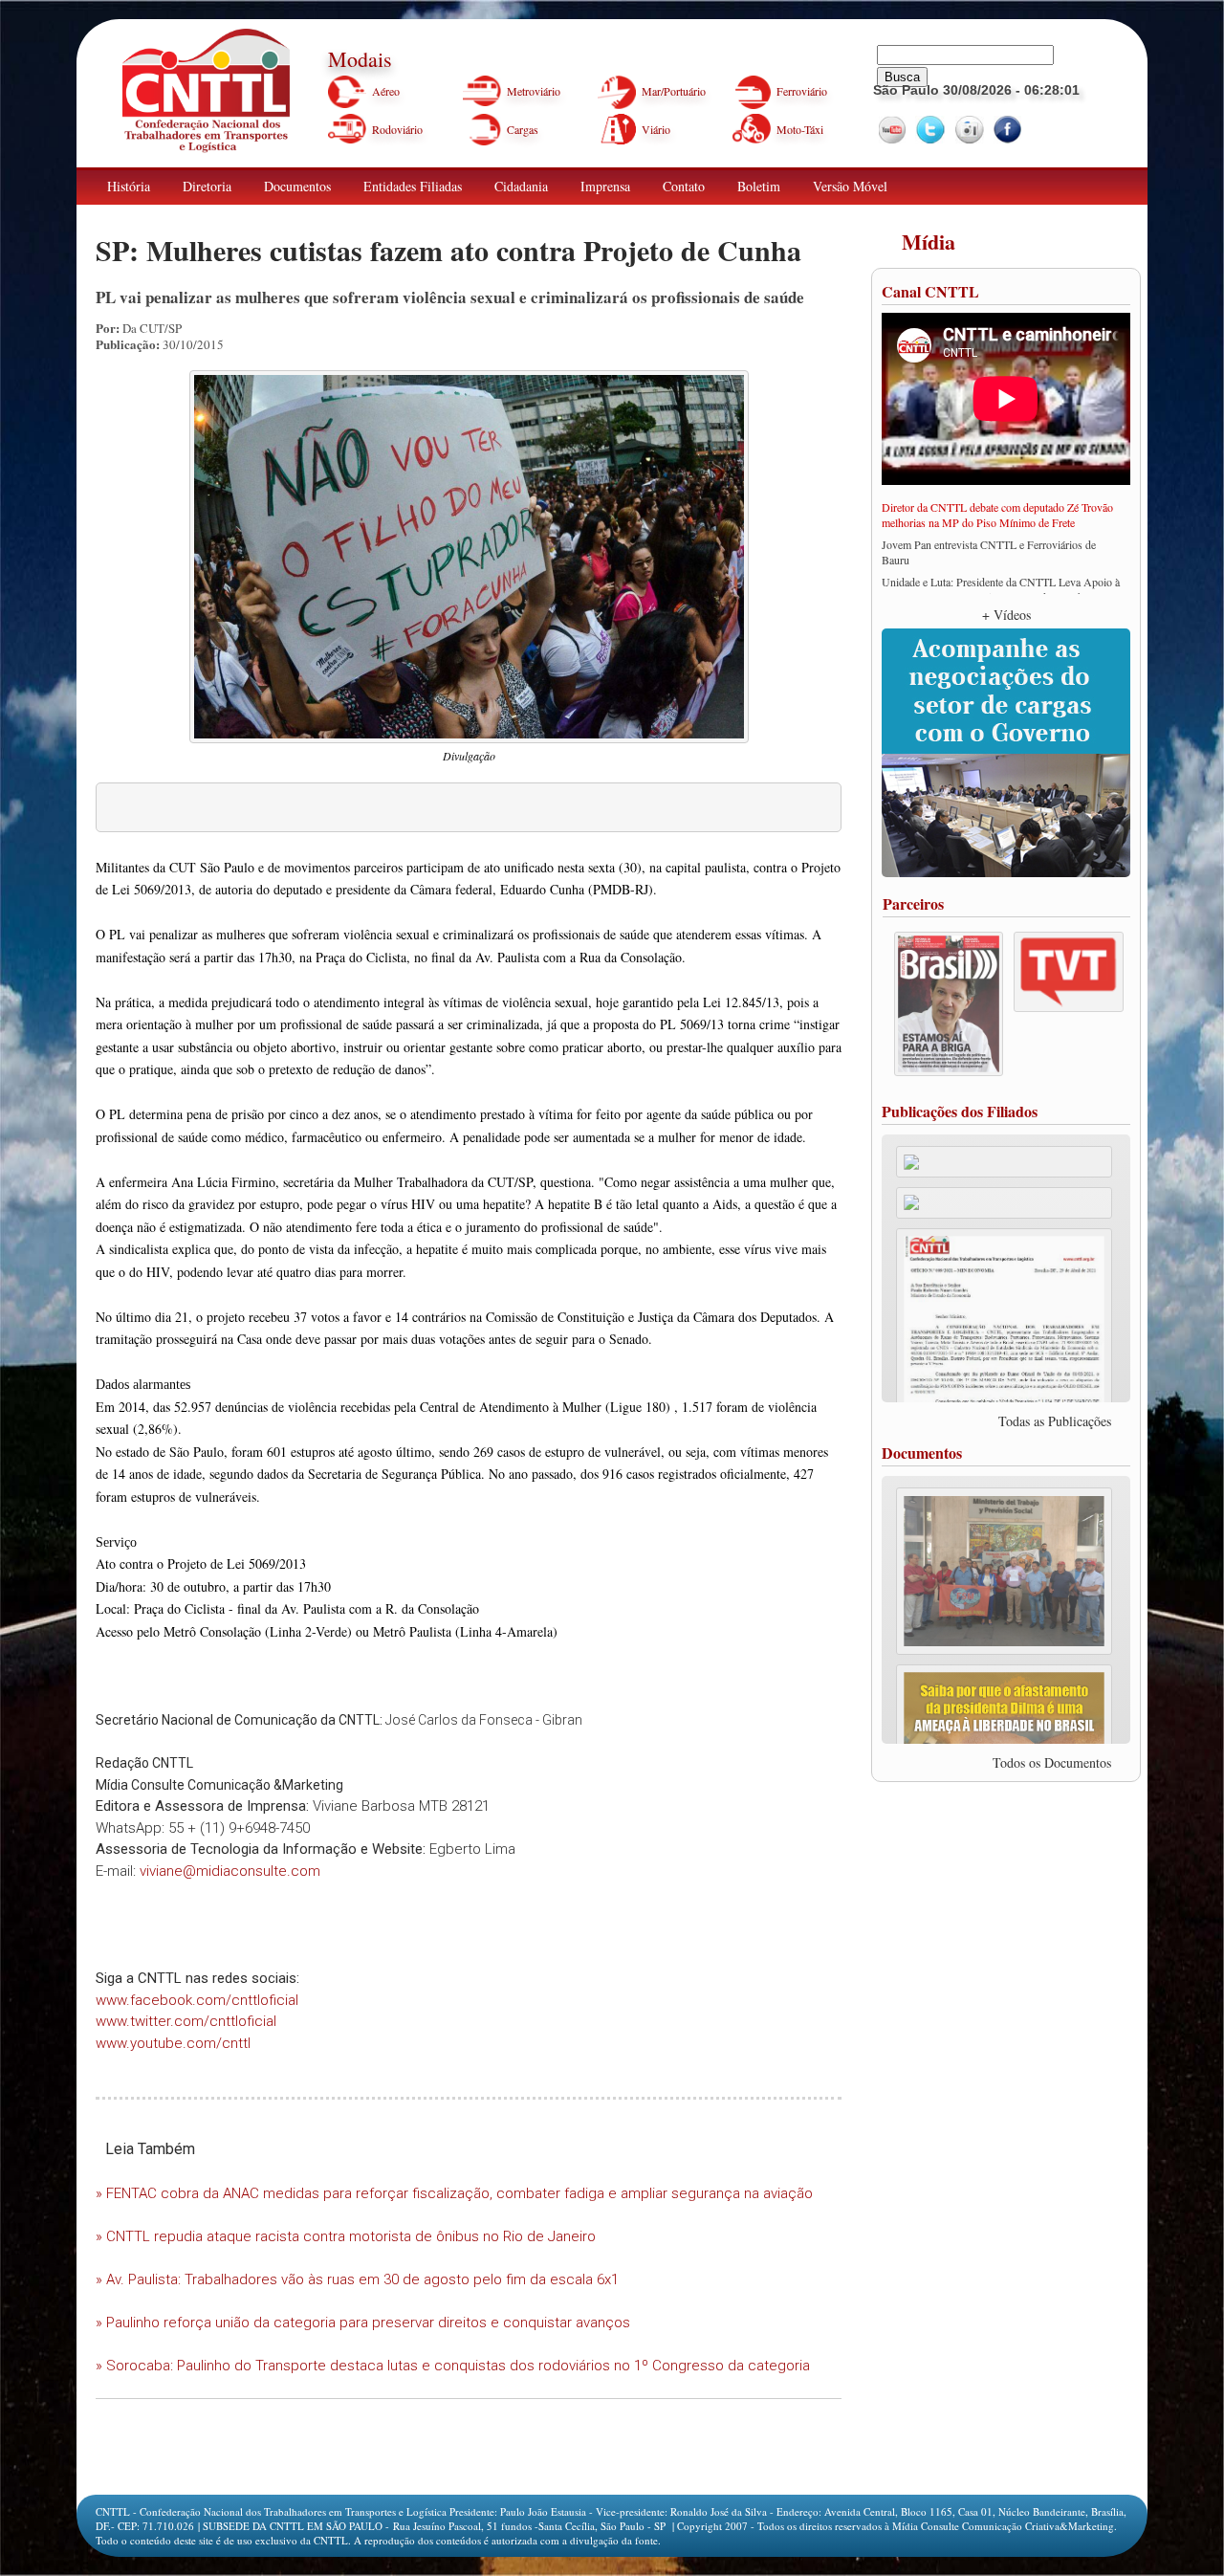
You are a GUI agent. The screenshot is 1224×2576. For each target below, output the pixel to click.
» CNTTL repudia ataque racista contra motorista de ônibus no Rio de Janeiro (346, 2236)
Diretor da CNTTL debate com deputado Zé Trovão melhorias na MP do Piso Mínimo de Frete (997, 515)
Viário (656, 129)
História (129, 186)
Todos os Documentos (1052, 1762)
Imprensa (605, 186)
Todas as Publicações (1055, 1421)
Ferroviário (802, 91)
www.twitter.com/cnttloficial (186, 2021)
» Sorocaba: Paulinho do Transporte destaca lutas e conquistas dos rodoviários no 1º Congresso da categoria (453, 2366)
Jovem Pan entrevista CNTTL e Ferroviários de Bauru (989, 552)
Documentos (297, 186)
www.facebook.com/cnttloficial (197, 2000)
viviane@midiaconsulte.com (230, 1871)
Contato (684, 186)
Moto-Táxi (800, 129)
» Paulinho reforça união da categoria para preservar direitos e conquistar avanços (363, 2323)
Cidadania (521, 186)
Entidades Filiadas (413, 186)
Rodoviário (397, 129)
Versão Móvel (850, 186)
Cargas (523, 129)
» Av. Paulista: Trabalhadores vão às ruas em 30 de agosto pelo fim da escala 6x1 (357, 2279)
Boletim (759, 186)
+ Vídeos (1006, 615)
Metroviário (534, 91)
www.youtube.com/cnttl (173, 2043)
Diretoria (207, 186)
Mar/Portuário (674, 91)
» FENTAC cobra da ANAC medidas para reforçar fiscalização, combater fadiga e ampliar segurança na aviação (454, 2193)
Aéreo (386, 91)
